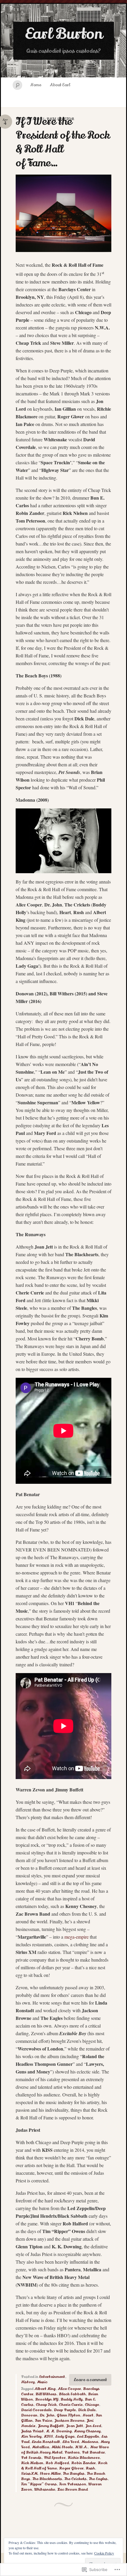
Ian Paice (43, 2421)
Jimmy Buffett (51, 2426)
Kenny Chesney (87, 2431)
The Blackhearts (47, 2479)
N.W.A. (81, 2447)
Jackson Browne (69, 2421)
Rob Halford (57, 2463)
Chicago (92, 2405)
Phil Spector (54, 2458)
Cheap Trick (46, 2405)
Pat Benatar (93, 2452)
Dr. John (47, 2415)
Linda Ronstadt (46, 2442)
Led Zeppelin (88, 2436)
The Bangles (74, 2474)
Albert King (45, 2389)
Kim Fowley (31, 2436)
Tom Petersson (73, 2484)
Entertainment (52, 2377)
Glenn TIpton (68, 2415)
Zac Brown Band (73, 2489)
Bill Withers (46, 2394)
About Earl (60, 85)
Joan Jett (75, 2426)
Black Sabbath (72, 2394)
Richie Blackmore (84, 2458)
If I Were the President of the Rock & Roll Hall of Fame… (63, 142)
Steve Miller (50, 2474)
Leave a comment (90, 2380)
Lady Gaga (65, 2436)
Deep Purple (65, 2410)
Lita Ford (71, 2442)
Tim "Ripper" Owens (39, 2484)
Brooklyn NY (47, 2399)
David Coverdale (36, 2410)
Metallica (40, 2447)
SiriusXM (29, 2474)
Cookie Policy (104, 2553)
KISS (48, 2436)
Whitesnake (45, 2489)
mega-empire (76, 1937)
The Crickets (75, 2479)
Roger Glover (71, 2468)
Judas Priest (32, 2431)
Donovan (29, 2415)
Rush (90, 2468)
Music (42, 2382)
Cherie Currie (71, 2405)
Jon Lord (93, 2426)
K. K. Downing (59, 2431)
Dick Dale (87, 2410)
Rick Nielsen (32, 2463)
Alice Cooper (69, 2389)
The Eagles (98, 2479)
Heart (88, 2415)
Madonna (90, 2442)
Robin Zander (83, 2463)
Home (36, 85)
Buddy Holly (71, 2399)
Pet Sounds (31, 2458)
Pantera (72, 2452)
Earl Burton (64, 34)
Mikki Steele (62, 2447)
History (28, 2382)
